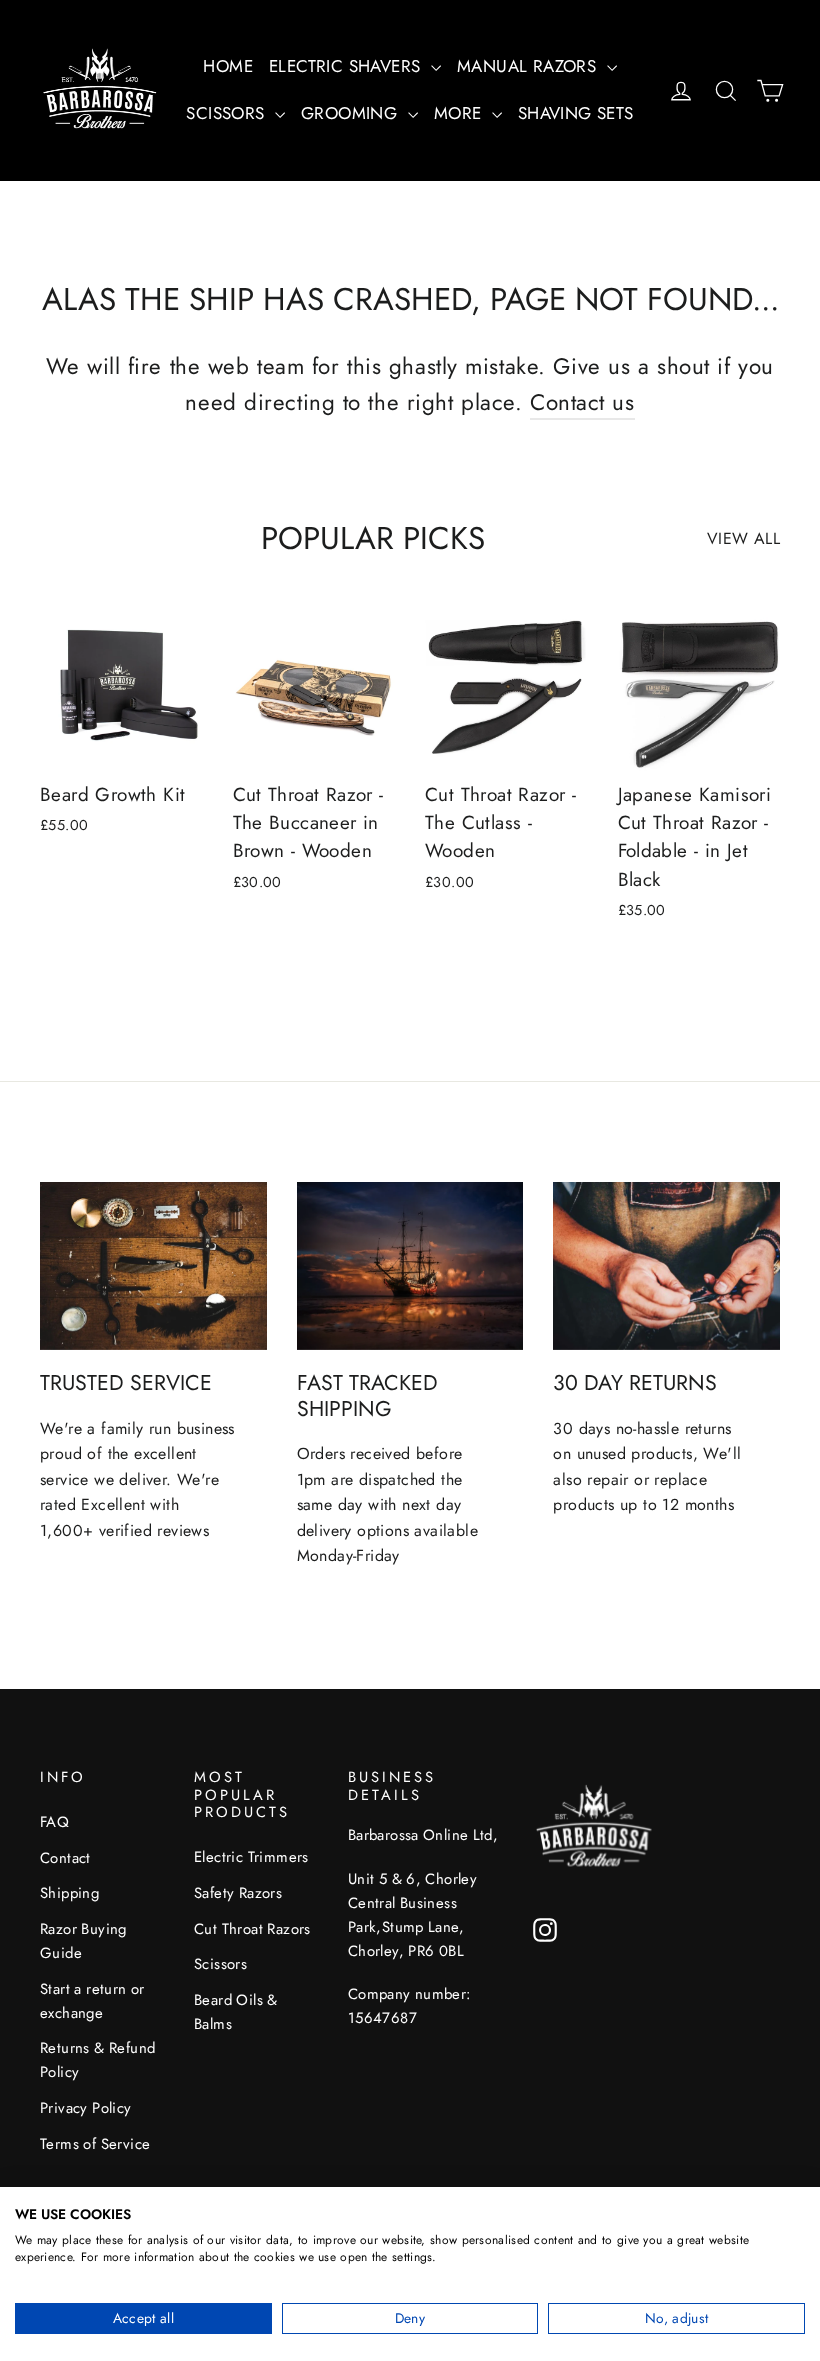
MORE (460, 113)
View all (743, 538)
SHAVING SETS (576, 113)
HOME (228, 66)
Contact (65, 1858)
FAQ (54, 1822)
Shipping (69, 1893)
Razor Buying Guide (83, 1941)
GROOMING (352, 113)
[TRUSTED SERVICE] (153, 1266)
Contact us (582, 402)
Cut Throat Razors (252, 1929)
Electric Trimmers (251, 1857)
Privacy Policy (86, 2108)
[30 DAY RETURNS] (666, 1266)
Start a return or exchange (92, 2001)
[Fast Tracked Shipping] (410, 1266)
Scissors (220, 1964)
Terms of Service (95, 2144)
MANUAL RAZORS (529, 66)
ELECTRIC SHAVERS (347, 66)
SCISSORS (228, 113)
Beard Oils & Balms (236, 2012)
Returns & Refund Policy (97, 2060)
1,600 (61, 1530)
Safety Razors (238, 1893)
